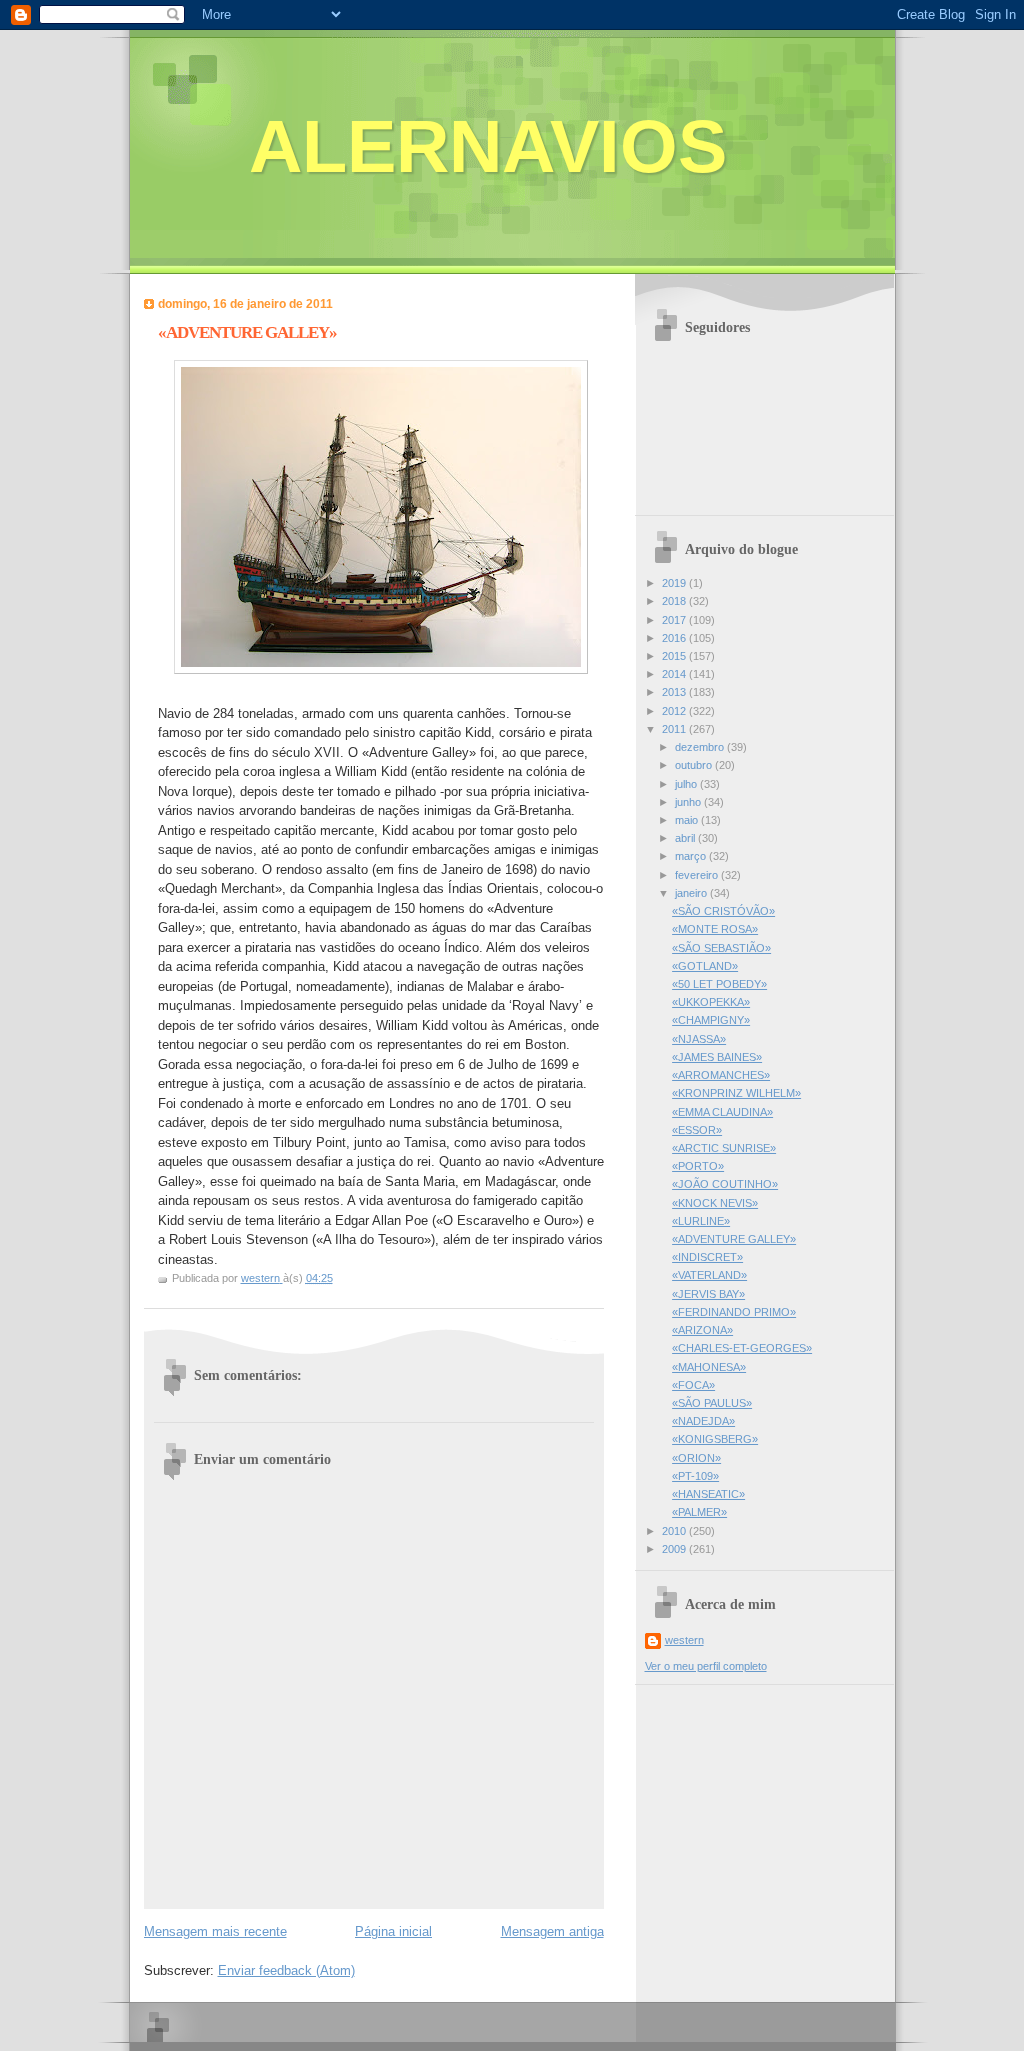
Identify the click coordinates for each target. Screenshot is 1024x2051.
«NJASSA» (699, 1039)
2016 (675, 638)
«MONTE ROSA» (715, 929)
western (684, 1640)
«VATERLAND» (709, 1275)
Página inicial (393, 1931)
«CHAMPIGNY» (711, 1020)
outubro (695, 765)
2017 (675, 620)
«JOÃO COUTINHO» (725, 1184)
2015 (675, 656)
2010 (675, 1531)
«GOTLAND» (705, 966)
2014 (675, 674)
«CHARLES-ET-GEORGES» (742, 1348)
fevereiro (698, 875)
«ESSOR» (697, 1130)
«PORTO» (698, 1166)
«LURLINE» (701, 1221)
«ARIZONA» (702, 1330)
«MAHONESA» (709, 1367)
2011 (675, 729)
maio (688, 820)
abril (686, 838)
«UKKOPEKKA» (711, 1002)
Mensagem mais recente (215, 1931)
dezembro (701, 747)
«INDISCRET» (707, 1257)
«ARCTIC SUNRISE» (724, 1148)
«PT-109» (695, 1476)
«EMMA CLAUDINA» (722, 1112)
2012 (675, 711)
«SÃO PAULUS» (712, 1403)
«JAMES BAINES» (717, 1057)
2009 (675, 1549)
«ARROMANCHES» (721, 1075)
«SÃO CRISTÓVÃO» (723, 911)
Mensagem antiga (552, 1931)
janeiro (692, 893)
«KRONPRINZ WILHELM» (736, 1093)
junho (689, 802)
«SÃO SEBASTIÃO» (721, 948)
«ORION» (696, 1458)
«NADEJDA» (703, 1421)
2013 (675, 692)
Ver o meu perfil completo (706, 1666)
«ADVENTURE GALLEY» (734, 1239)
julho (687, 784)
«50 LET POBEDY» (719, 984)
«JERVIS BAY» (708, 1294)
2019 (675, 583)
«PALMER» (699, 1512)
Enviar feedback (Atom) (286, 1970)
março (692, 856)
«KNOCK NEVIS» (715, 1203)
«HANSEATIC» (708, 1494)
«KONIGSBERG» (715, 1439)
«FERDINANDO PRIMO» (734, 1312)
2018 (675, 601)
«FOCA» (693, 1385)
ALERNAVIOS (488, 146)
